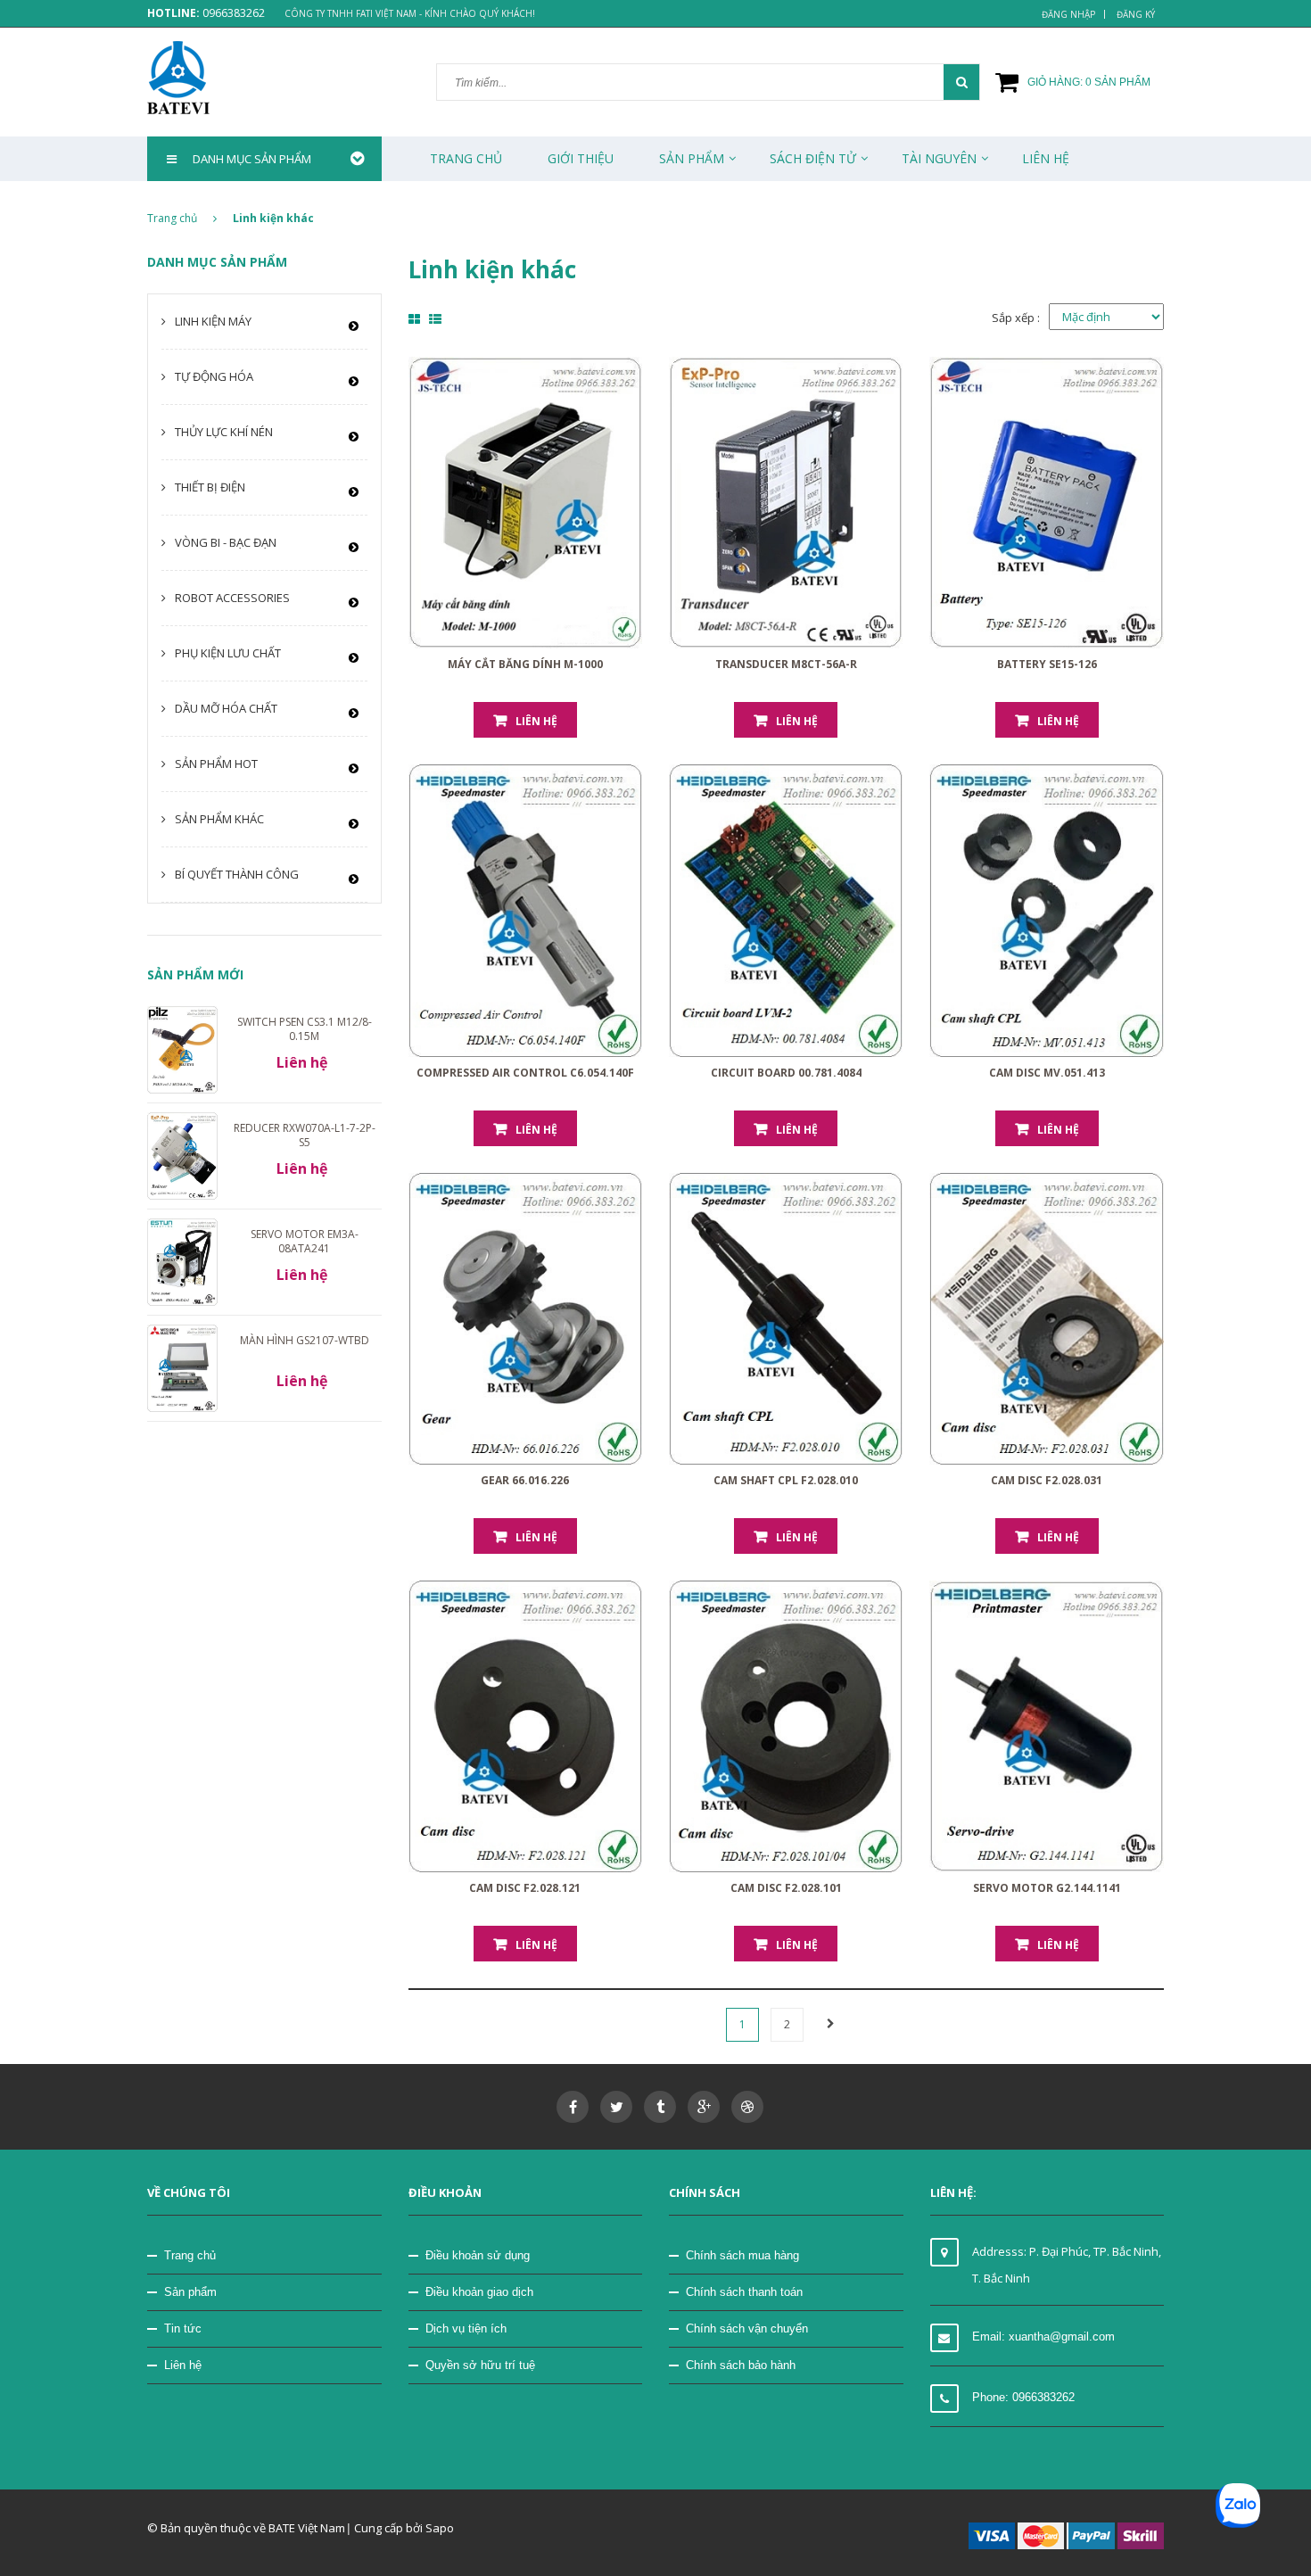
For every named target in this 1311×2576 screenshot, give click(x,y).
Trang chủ (466, 158)
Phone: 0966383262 (1023, 2397)
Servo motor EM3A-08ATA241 (305, 1241)
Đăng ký (1136, 14)
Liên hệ (536, 721)
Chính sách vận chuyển (747, 2328)
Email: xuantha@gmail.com (1043, 2337)
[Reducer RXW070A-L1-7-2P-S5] (182, 1155)
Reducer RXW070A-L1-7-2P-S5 (305, 1135)
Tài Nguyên (939, 158)
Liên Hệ (1046, 158)
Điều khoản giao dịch (479, 2292)
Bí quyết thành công (237, 874)
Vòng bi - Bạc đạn (226, 542)
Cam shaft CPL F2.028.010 (786, 1480)
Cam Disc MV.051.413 (1047, 1073)
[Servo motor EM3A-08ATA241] (182, 1261)
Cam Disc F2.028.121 (525, 1888)
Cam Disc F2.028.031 (1047, 1480)
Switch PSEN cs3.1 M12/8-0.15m (305, 1029)
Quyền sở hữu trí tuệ (480, 2365)
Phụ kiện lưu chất (228, 653)
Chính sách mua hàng (742, 2255)
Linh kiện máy (213, 321)
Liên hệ (183, 2365)
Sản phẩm (692, 158)
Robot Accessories (232, 598)
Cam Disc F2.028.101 (786, 1888)
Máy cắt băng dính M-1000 (525, 664)
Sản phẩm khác (219, 819)
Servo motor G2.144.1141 (1047, 1888)
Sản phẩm (190, 2292)
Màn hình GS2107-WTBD (305, 1340)
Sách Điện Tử (813, 158)
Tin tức (183, 2328)
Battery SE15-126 (1047, 664)
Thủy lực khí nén (224, 432)
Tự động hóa (214, 376)
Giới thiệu (581, 158)
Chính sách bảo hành (741, 2365)
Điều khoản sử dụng (478, 2255)
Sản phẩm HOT (216, 764)
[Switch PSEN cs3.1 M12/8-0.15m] (182, 1048)
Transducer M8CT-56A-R (786, 664)
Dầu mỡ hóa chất (226, 708)
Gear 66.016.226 (525, 1480)
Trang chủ (190, 2255)
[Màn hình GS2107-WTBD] (182, 1367)
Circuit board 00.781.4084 (786, 1073)
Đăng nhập (1068, 14)
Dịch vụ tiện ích (466, 2328)
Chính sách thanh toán (744, 2292)
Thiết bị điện (210, 487)
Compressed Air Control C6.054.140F (525, 1073)
